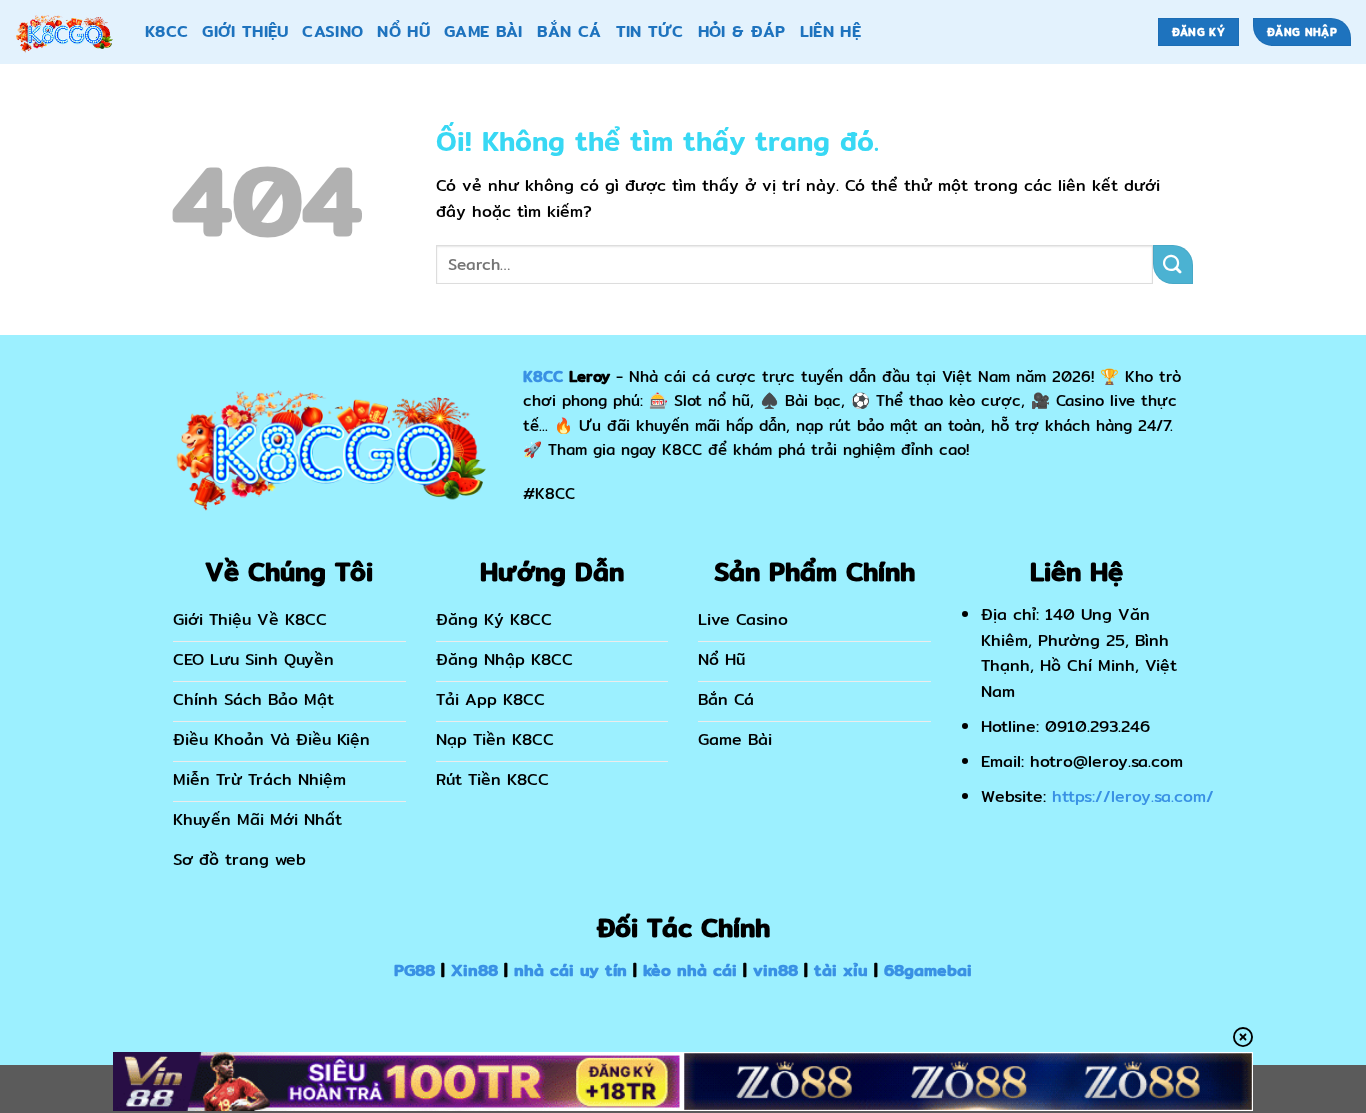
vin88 (775, 970)
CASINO (332, 31)
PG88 (414, 970)
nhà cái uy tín (570, 970)
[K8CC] (65, 32)
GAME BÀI (483, 31)
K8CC (166, 31)
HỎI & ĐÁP (742, 31)
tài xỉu (841, 970)
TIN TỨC (650, 31)
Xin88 (474, 970)
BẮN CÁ (569, 31)
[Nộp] (1173, 264)
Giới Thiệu (245, 31)
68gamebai (928, 970)
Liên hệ (830, 31)
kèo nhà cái (690, 970)
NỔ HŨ (403, 31)
